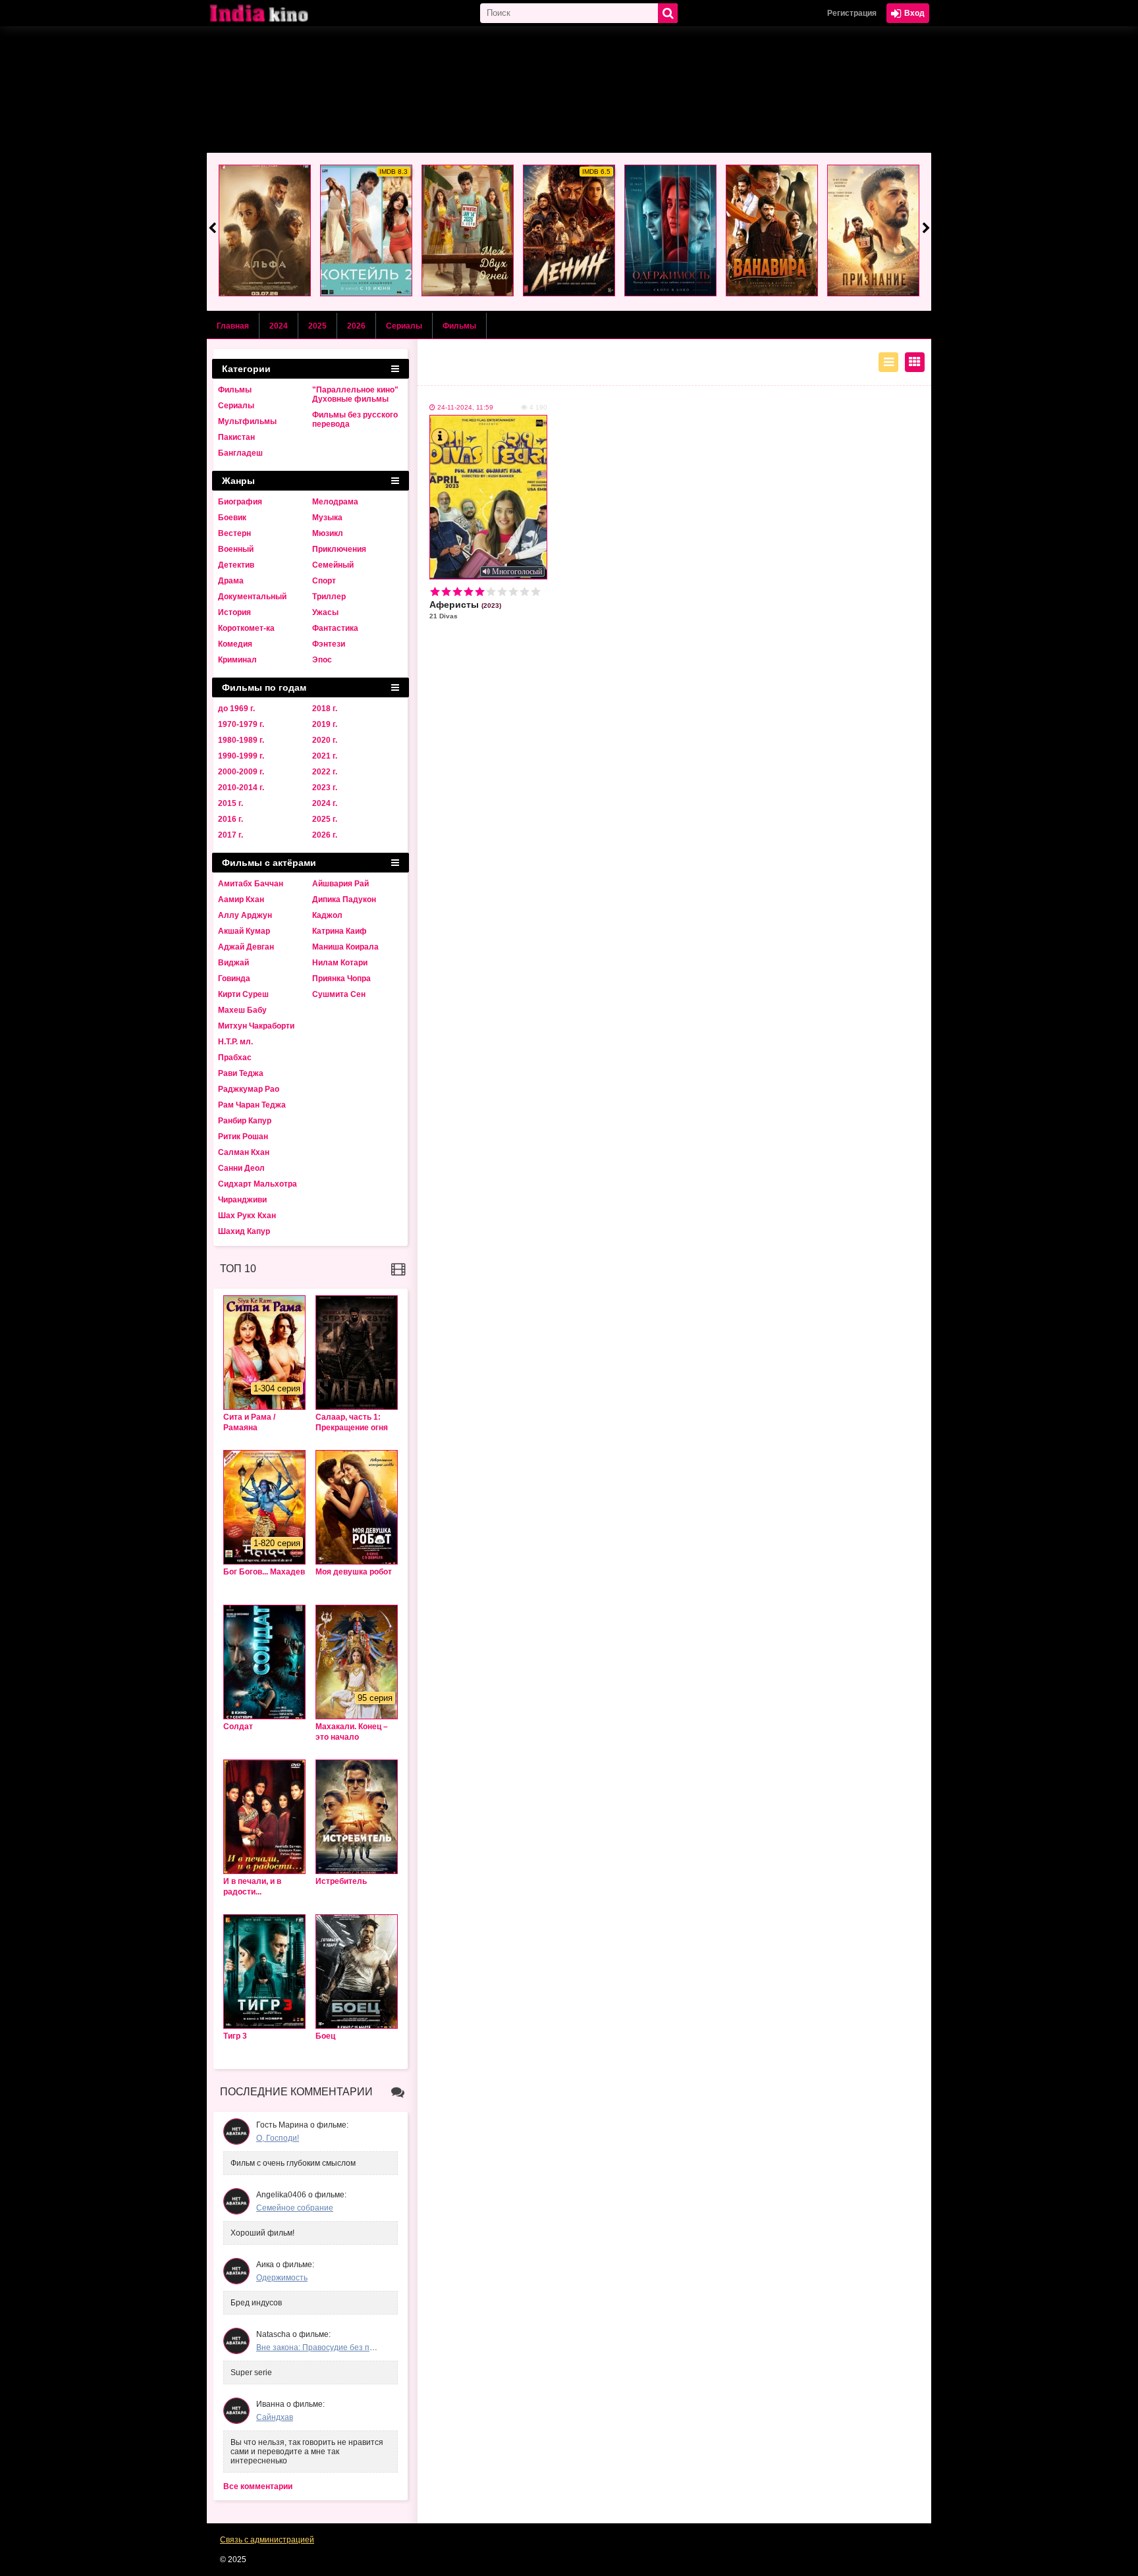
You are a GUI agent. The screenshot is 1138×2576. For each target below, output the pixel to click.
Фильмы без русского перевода (355, 419)
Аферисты (465, 609)
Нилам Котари (340, 963)
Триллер (329, 597)
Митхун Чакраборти (256, 1026)
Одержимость (282, 2278)
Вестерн (234, 533)
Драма (231, 581)
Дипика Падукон (344, 899)
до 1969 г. (236, 709)
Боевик (232, 518)
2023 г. (325, 788)
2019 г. (325, 724)
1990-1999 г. (241, 756)
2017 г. (230, 835)
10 (536, 592)
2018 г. (325, 709)
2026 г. (325, 835)
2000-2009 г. (241, 772)
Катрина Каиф (339, 931)
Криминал (237, 660)
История (234, 612)
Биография (240, 502)
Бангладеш (240, 453)
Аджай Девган (246, 947)
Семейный (333, 565)
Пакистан (236, 437)
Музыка (327, 518)
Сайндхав (275, 2417)
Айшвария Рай (340, 884)
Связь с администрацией (267, 2540)
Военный (236, 549)
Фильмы (459, 326)
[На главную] (273, 13)
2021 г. (325, 756)
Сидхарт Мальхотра (257, 1184)
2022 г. (325, 772)
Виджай (233, 963)
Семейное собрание (295, 2208)
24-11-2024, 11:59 (465, 407)
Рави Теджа (241, 1073)
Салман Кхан (244, 1152)
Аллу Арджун (245, 915)
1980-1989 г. (241, 740)
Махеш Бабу (242, 1010)
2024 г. (325, 803)
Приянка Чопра (341, 979)
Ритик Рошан (243, 1137)
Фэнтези (329, 644)
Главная (233, 326)
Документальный (252, 597)
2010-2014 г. (241, 788)
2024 (279, 326)
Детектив (236, 565)
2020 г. (325, 740)
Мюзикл (328, 533)
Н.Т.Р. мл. (235, 1042)
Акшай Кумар (244, 931)
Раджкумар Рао (249, 1089)
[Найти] (668, 13)
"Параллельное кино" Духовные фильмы (355, 394)
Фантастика (335, 628)
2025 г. (325, 819)
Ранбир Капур (245, 1121)
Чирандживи (242, 1200)
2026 (356, 326)
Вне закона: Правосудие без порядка (326, 2348)
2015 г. (230, 803)
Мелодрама (335, 502)
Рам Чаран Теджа (252, 1105)
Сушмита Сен (339, 994)
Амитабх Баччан (251, 884)
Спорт (324, 581)
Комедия (235, 644)
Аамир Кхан (241, 899)
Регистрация (852, 13)
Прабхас (235, 1058)
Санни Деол (241, 1168)
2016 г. (230, 819)
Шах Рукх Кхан (247, 1216)
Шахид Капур (244, 1231)
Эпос (322, 660)
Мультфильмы (247, 421)
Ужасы (325, 612)
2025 (317, 326)
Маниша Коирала (345, 947)
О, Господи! (278, 2138)
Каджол (327, 915)
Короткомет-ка (246, 628)
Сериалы (404, 326)
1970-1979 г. (241, 724)
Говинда (234, 979)
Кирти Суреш (243, 994)
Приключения (339, 549)
